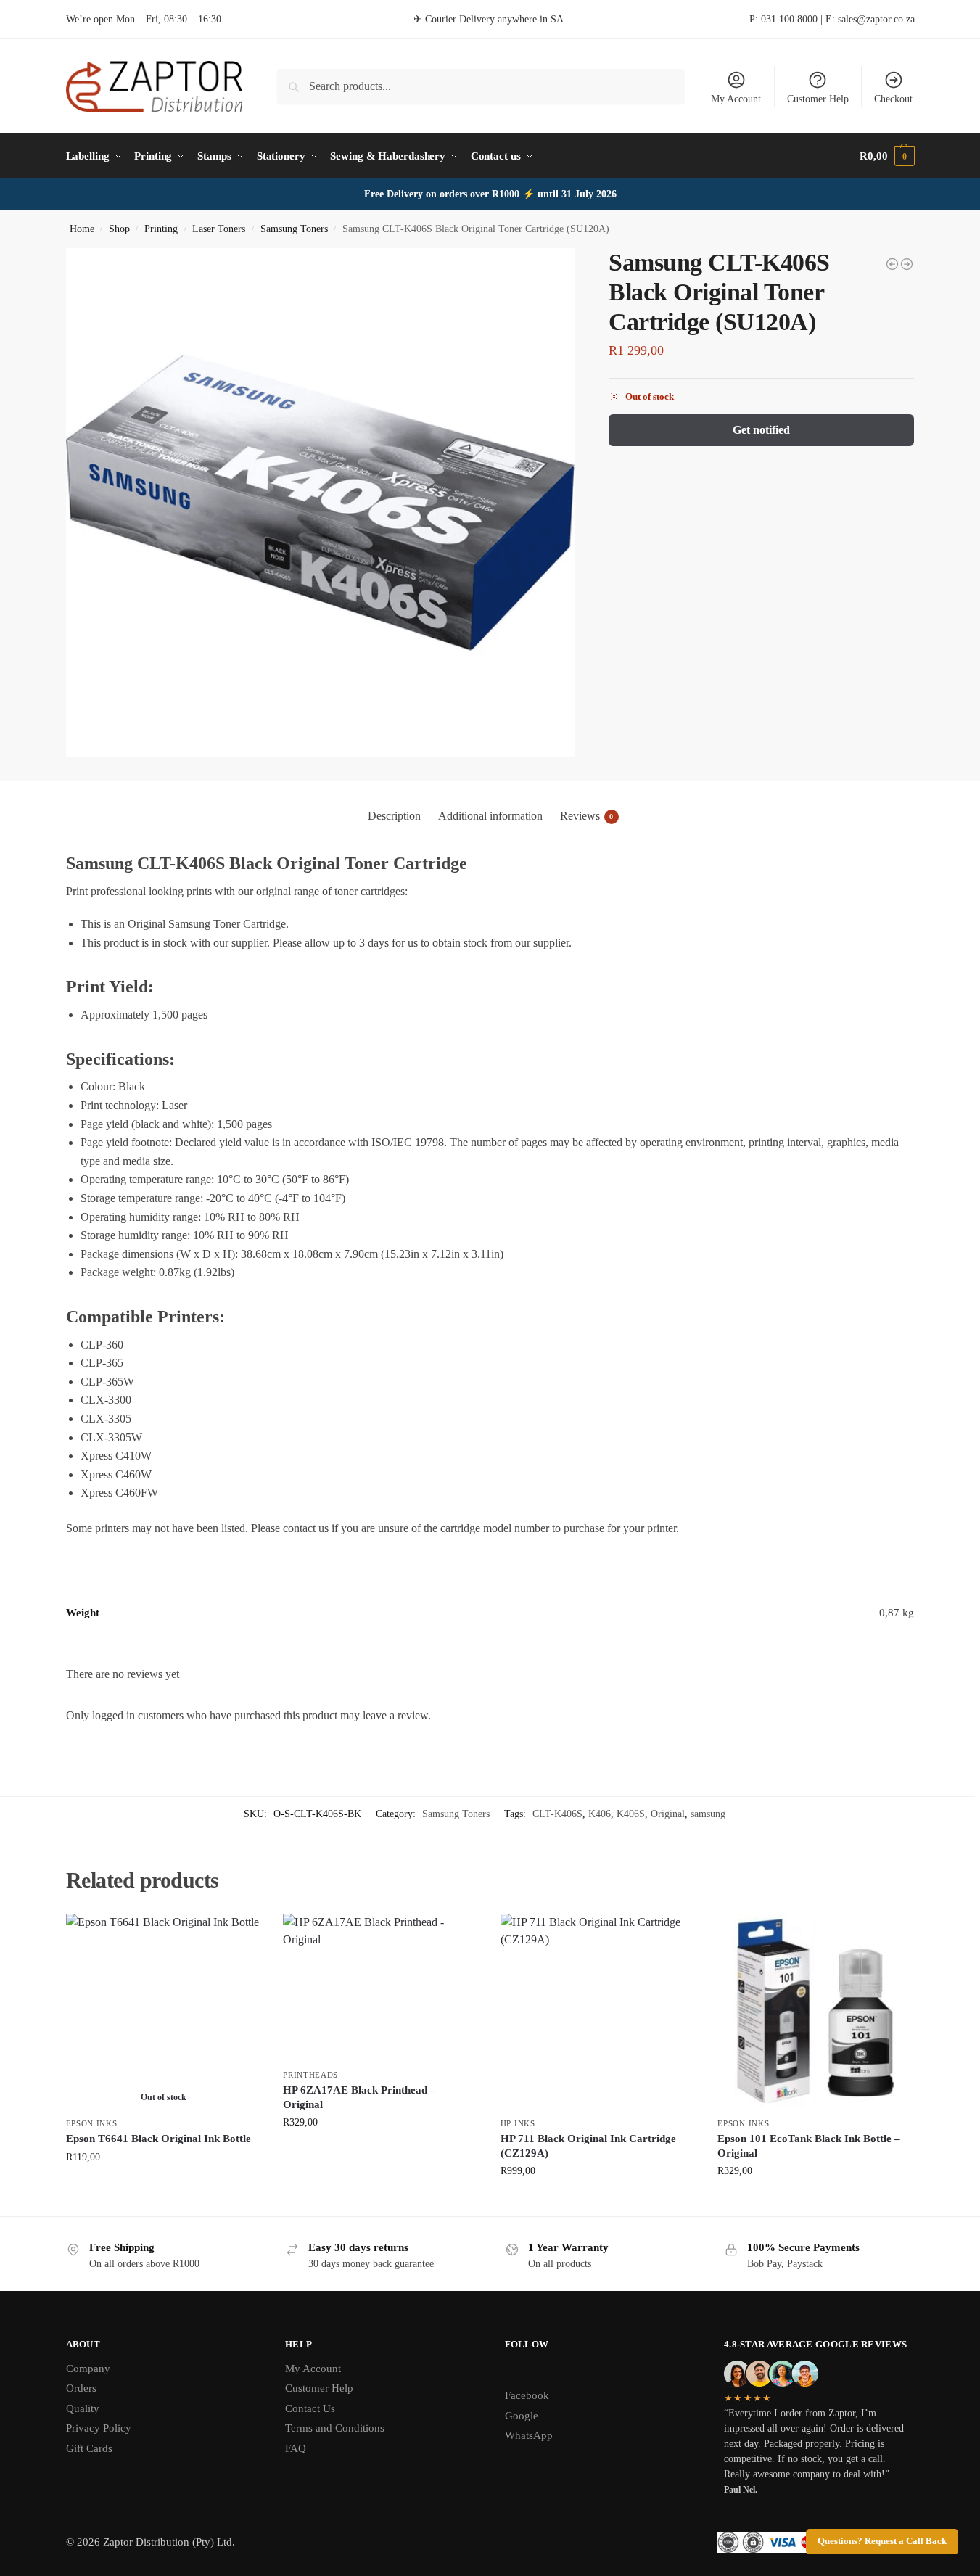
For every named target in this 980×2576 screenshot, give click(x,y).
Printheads (310, 2075)
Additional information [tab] (490, 816)
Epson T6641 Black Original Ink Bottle (158, 2139)
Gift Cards (89, 2448)
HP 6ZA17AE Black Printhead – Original (359, 2097)
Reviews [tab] (587, 816)
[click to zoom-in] (321, 503)
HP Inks (518, 2123)
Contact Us (310, 2408)
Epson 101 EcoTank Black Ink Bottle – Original (809, 2146)
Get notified (761, 430)
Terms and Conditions (335, 2428)
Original (668, 1814)
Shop (119, 229)
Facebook (527, 2395)
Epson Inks (92, 2123)
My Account (736, 99)
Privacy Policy (99, 2428)
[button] (887, 156)
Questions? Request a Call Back (882, 2541)
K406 (600, 1814)
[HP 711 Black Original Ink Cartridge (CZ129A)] (598, 2012)
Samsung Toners (294, 229)
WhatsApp (529, 2435)
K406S (631, 1814)
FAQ (296, 2448)
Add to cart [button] (381, 2153)
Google (522, 2416)
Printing (161, 229)
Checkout (893, 99)
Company (88, 2369)
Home (82, 229)
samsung (708, 1814)
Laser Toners (219, 229)
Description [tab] (394, 816)
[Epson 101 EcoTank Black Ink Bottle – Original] (815, 2012)
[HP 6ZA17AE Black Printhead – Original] (381, 1987)
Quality (83, 2408)
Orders (81, 2388)
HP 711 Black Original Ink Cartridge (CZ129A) (588, 2146)
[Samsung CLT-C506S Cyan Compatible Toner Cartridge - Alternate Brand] (892, 264)
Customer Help (818, 99)
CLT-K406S (557, 1814)
